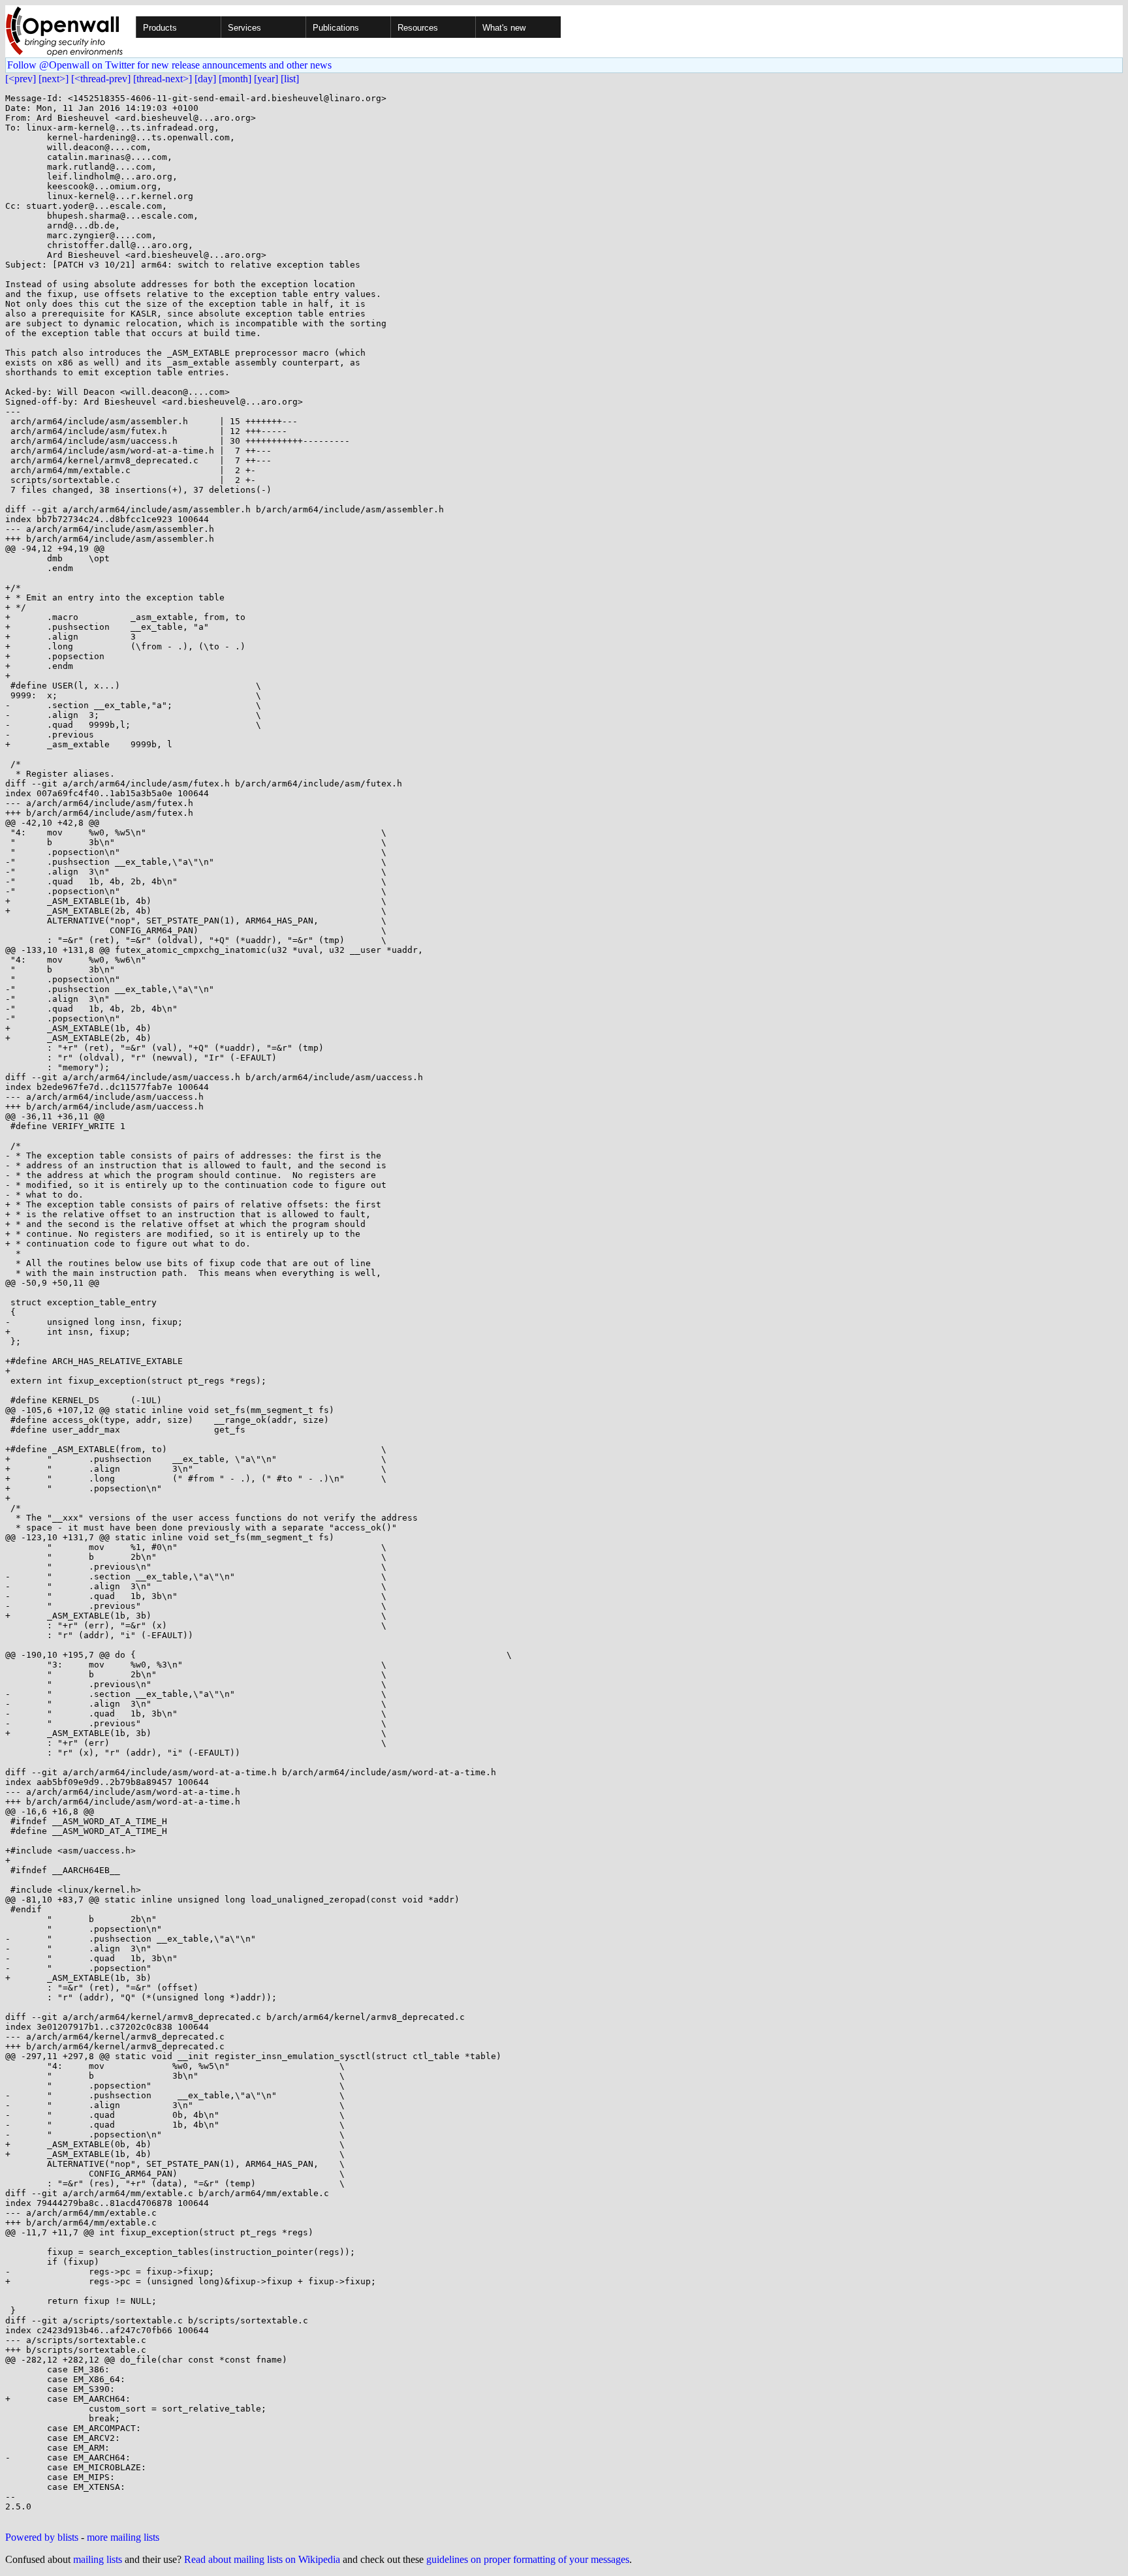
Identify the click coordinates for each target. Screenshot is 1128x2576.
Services (244, 28)
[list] (290, 79)
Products (160, 28)
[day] (205, 79)
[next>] (54, 79)
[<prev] (21, 79)
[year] (266, 79)
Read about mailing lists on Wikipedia (262, 2559)
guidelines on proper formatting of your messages (528, 2559)
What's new (504, 28)
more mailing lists (123, 2537)
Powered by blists (42, 2537)
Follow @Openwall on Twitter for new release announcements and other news (169, 65)
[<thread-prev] (101, 79)
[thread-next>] (163, 79)
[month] (235, 79)
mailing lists (98, 2559)
